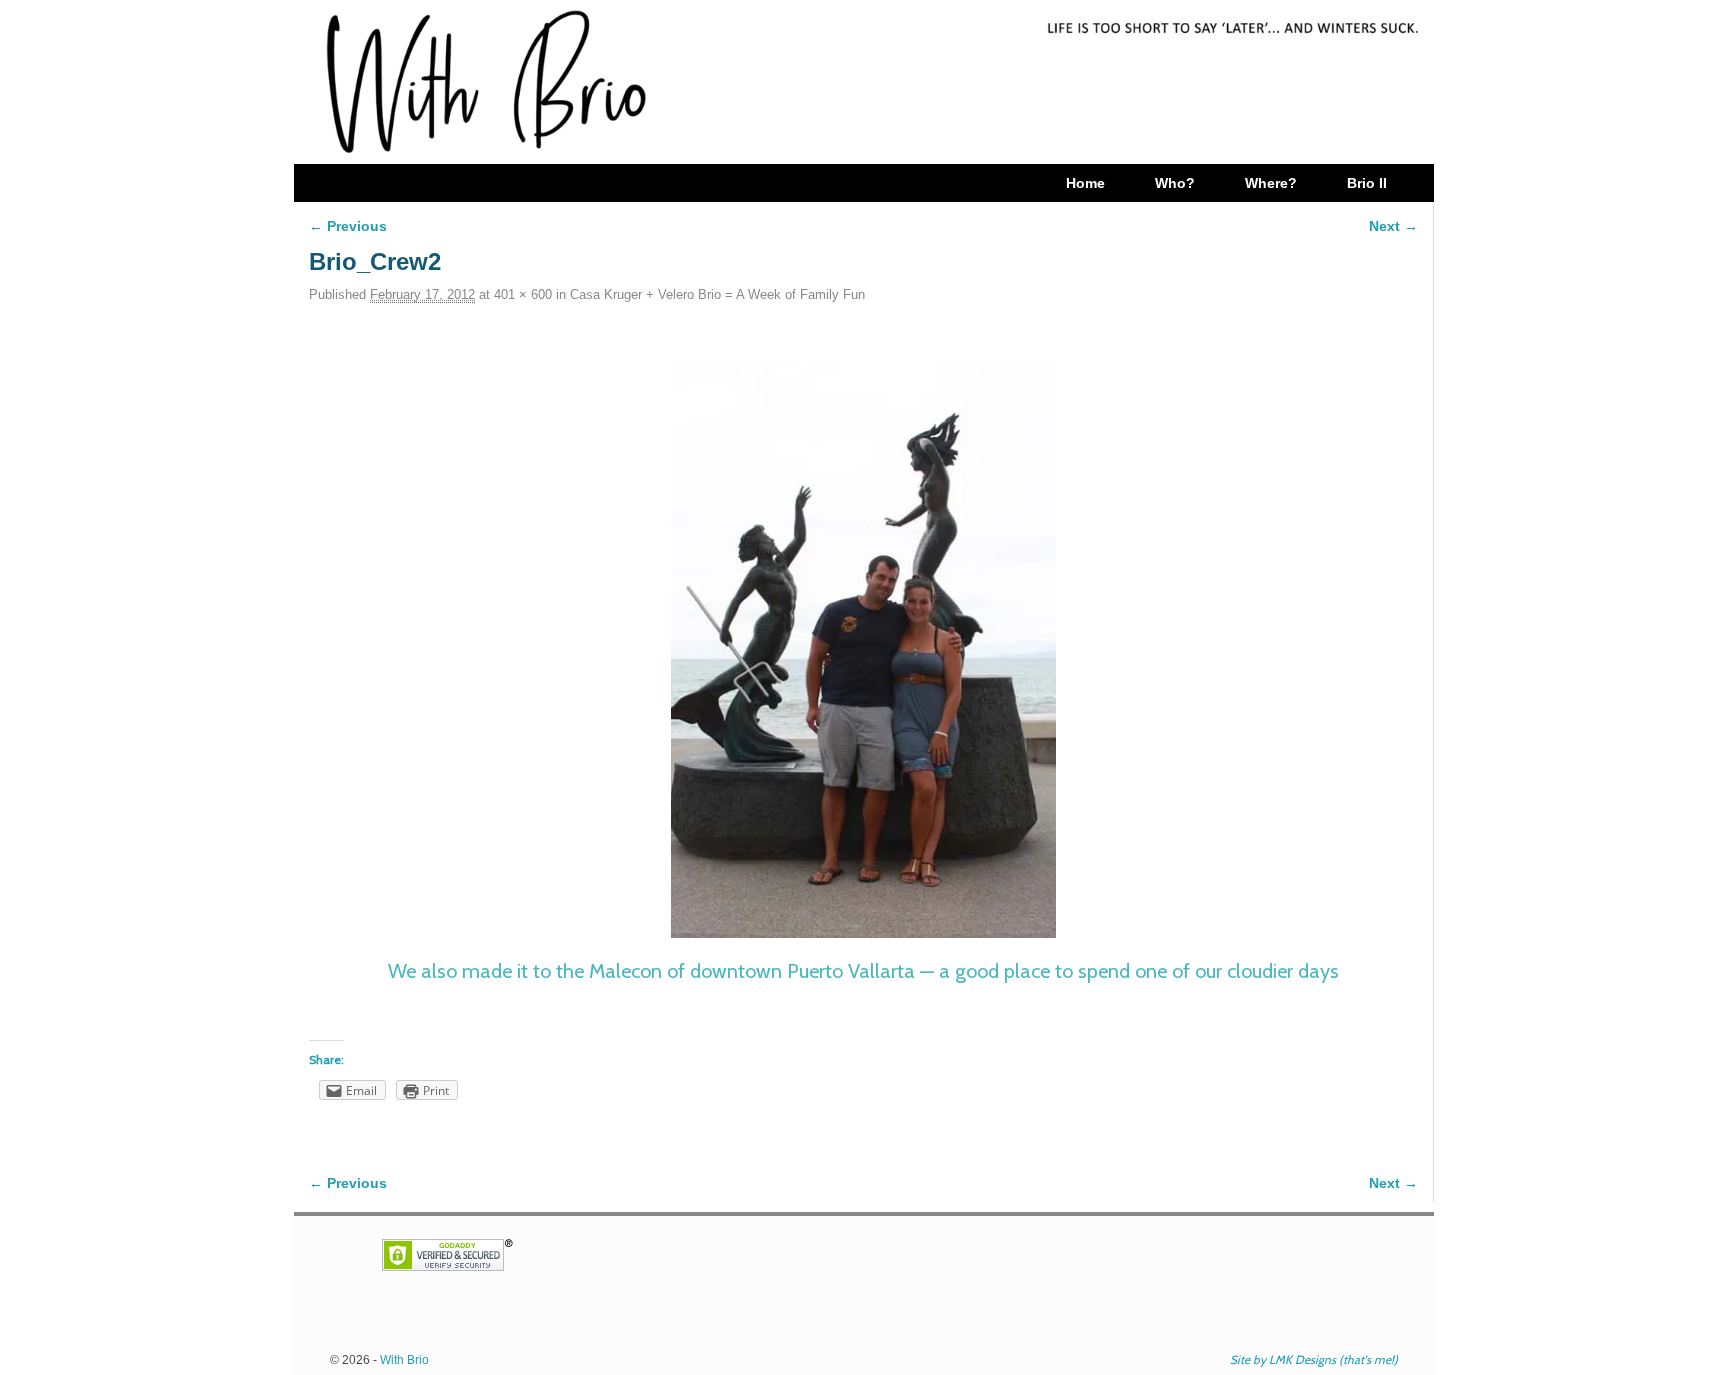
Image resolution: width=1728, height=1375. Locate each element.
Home (1085, 183)
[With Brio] (864, 82)
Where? (1271, 183)
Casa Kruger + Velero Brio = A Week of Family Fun (717, 294)
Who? (1175, 183)
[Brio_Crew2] (863, 650)
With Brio (404, 1360)
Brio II (1367, 183)
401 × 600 (523, 294)
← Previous (348, 226)
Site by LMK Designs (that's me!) (1314, 1359)
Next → (1393, 226)
